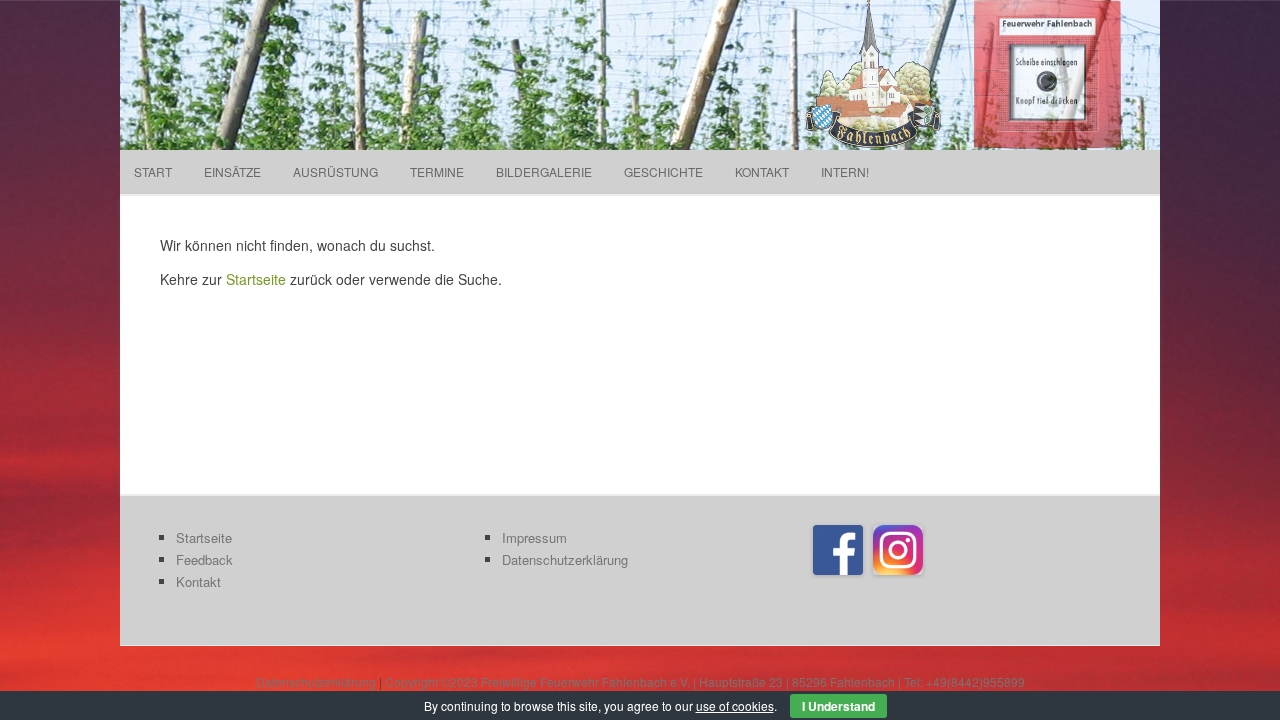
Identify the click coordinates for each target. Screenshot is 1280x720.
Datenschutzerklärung (565, 559)
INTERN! (845, 171)
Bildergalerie (544, 171)
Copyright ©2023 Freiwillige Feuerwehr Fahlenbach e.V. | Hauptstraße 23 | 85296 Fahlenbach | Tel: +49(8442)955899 (705, 681)
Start (153, 171)
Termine (437, 171)
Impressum (534, 537)
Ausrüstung (335, 171)
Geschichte (663, 171)
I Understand (838, 706)
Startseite (256, 279)
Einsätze (232, 171)
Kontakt (762, 171)
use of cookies (735, 705)
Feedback (204, 559)
